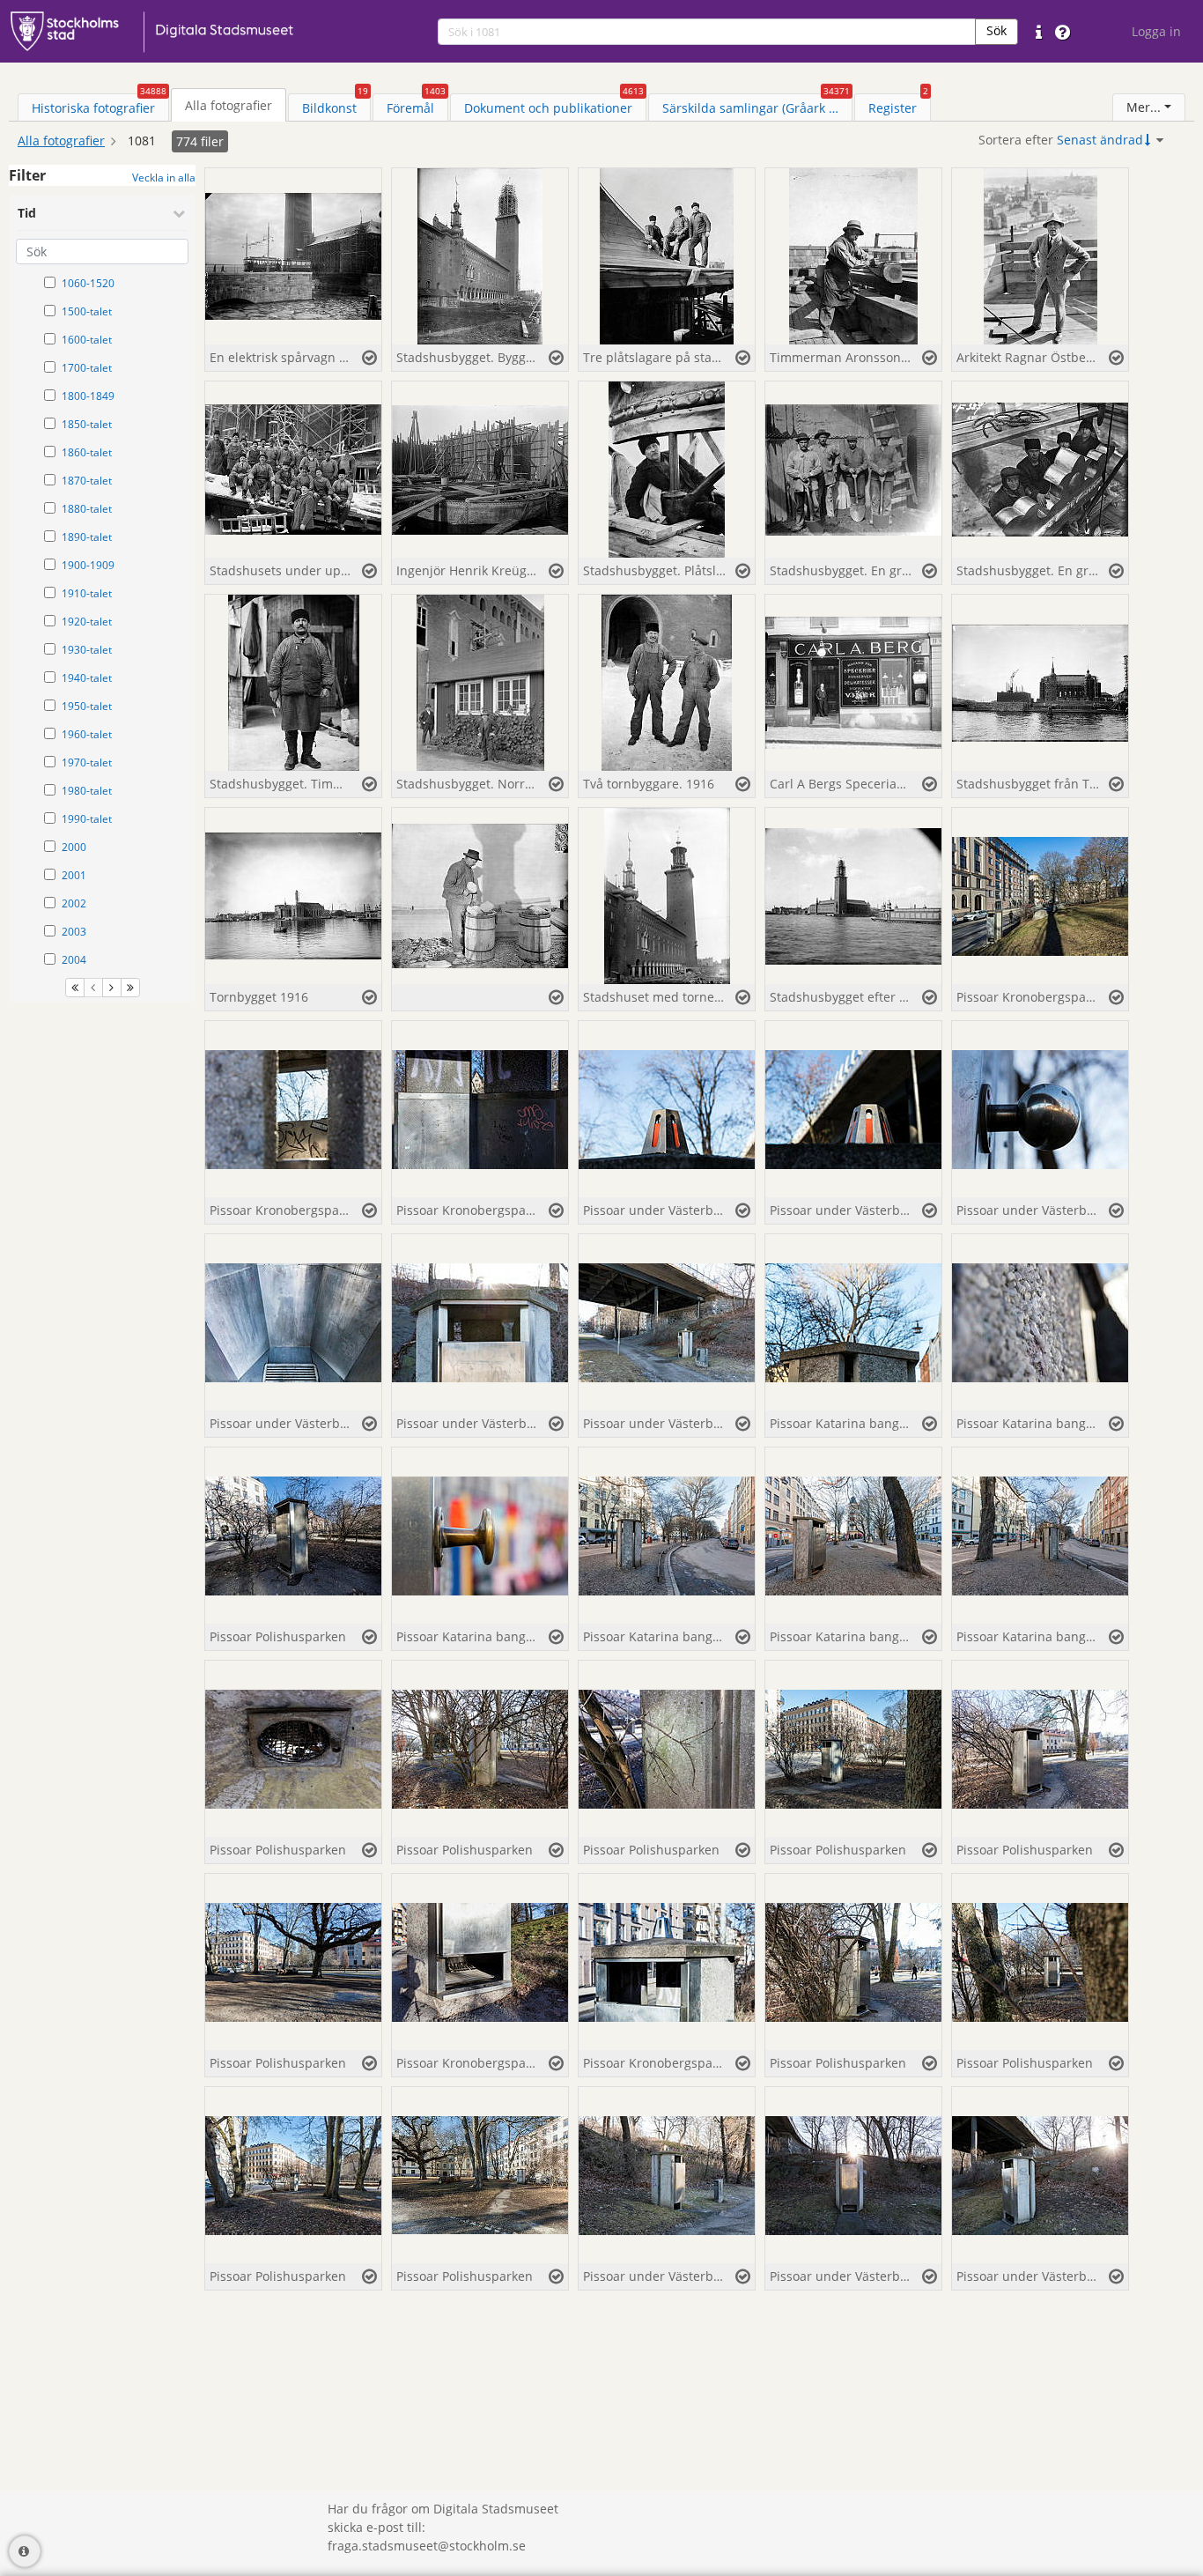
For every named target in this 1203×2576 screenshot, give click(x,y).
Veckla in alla (164, 178)
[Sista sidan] (130, 988)
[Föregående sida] (93, 988)
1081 (142, 141)
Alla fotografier (61, 141)
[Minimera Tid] (179, 213)
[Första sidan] (75, 988)
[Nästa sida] (112, 988)
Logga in (1156, 31)
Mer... (1144, 107)
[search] (707, 32)
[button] (996, 32)
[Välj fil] (369, 358)
